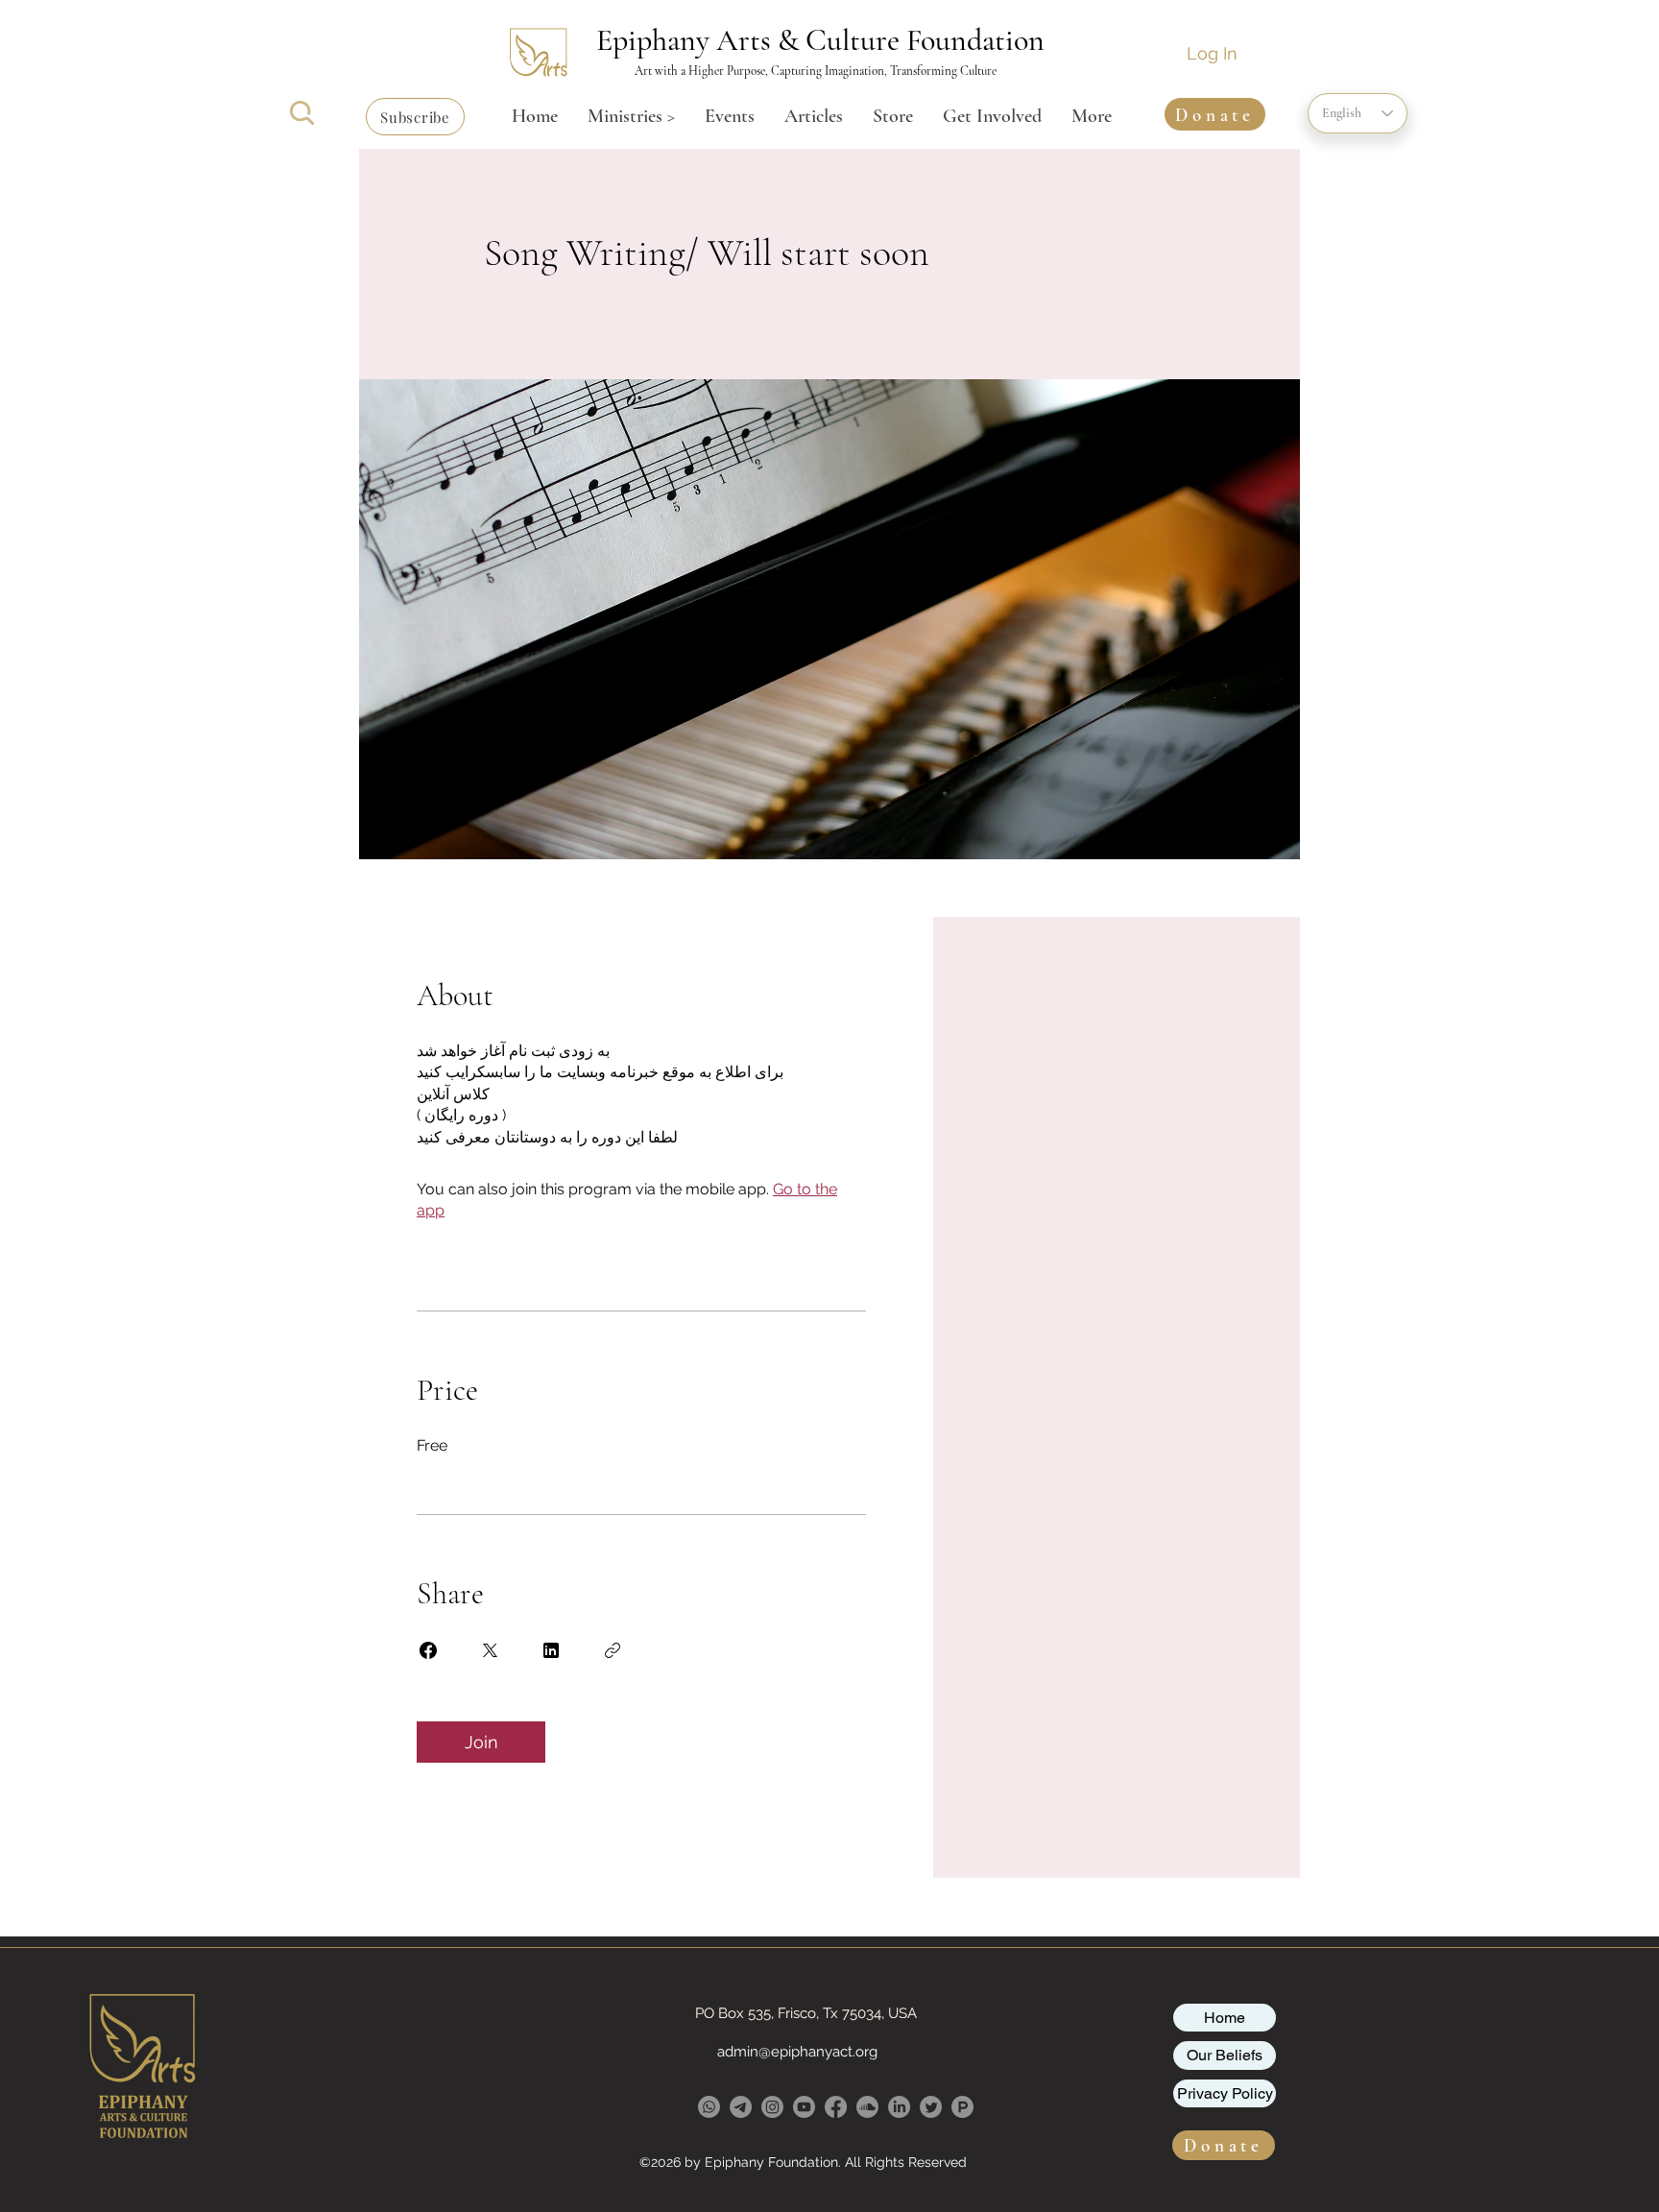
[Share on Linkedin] (551, 1650)
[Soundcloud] (867, 2107)
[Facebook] (836, 2107)
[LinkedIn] (899, 2107)
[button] (415, 117)
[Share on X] (490, 1650)
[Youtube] (804, 2107)
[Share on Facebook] (428, 1650)
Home (1225, 2018)
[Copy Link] (613, 1650)
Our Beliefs (1225, 2055)
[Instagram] (772, 2107)
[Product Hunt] (962, 2107)
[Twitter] (931, 2107)
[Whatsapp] (709, 2107)
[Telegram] (741, 2107)
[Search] (301, 113)
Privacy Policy (1225, 2093)
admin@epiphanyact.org (797, 2052)
